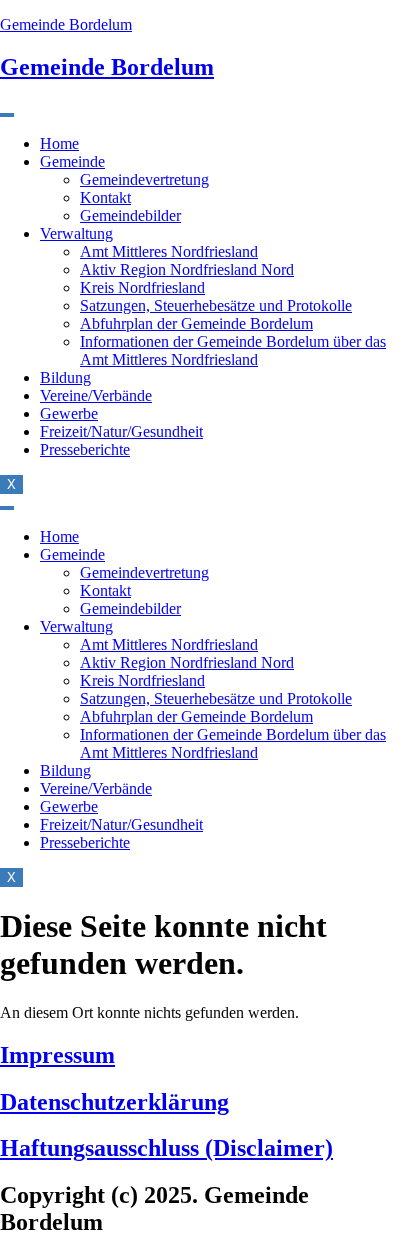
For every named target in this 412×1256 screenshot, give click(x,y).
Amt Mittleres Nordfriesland (169, 251)
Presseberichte (85, 449)
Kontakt (105, 197)
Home (59, 143)
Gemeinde (72, 161)
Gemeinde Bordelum (66, 24)
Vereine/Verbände (96, 395)
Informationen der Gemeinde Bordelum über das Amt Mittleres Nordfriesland (233, 350)
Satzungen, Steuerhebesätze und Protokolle (216, 305)
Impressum (57, 1055)
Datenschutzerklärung (114, 1102)
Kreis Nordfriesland (142, 287)
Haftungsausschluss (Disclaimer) (166, 1148)
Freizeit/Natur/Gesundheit (121, 431)
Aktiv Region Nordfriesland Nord (187, 269)
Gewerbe (69, 413)
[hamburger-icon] (7, 115)
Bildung (65, 377)
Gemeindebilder (130, 215)
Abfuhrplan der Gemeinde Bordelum (196, 323)
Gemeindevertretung (144, 179)
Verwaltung (76, 233)
